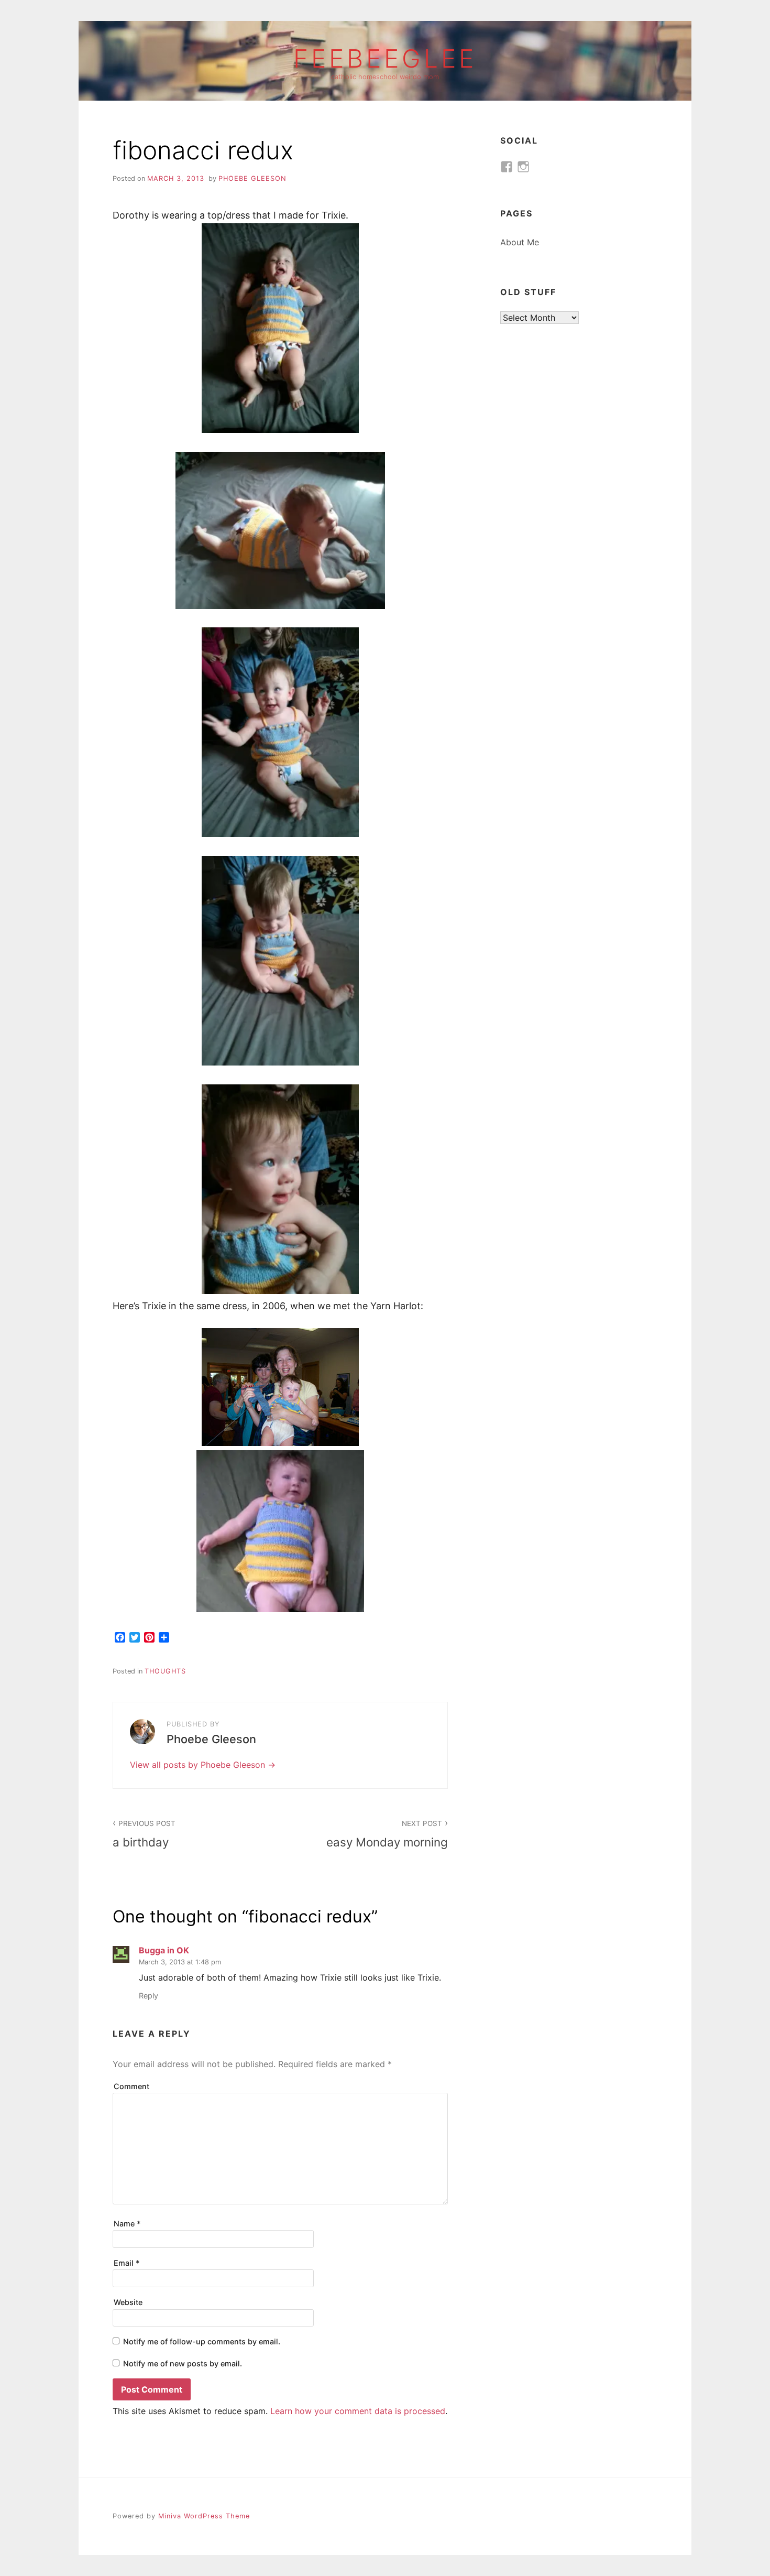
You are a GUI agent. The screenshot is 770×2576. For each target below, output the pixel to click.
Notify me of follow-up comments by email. (202, 2341)
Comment (131, 2086)
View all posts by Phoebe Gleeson (199, 1765)
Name (127, 2224)
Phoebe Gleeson (252, 178)
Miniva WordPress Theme (204, 2516)
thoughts (165, 1671)
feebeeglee (385, 59)
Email (127, 2263)
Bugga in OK (164, 1950)
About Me (520, 242)
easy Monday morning (387, 1834)
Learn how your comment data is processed (358, 2411)
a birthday (144, 1834)
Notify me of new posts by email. (183, 2363)
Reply (148, 1996)
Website (128, 2302)
